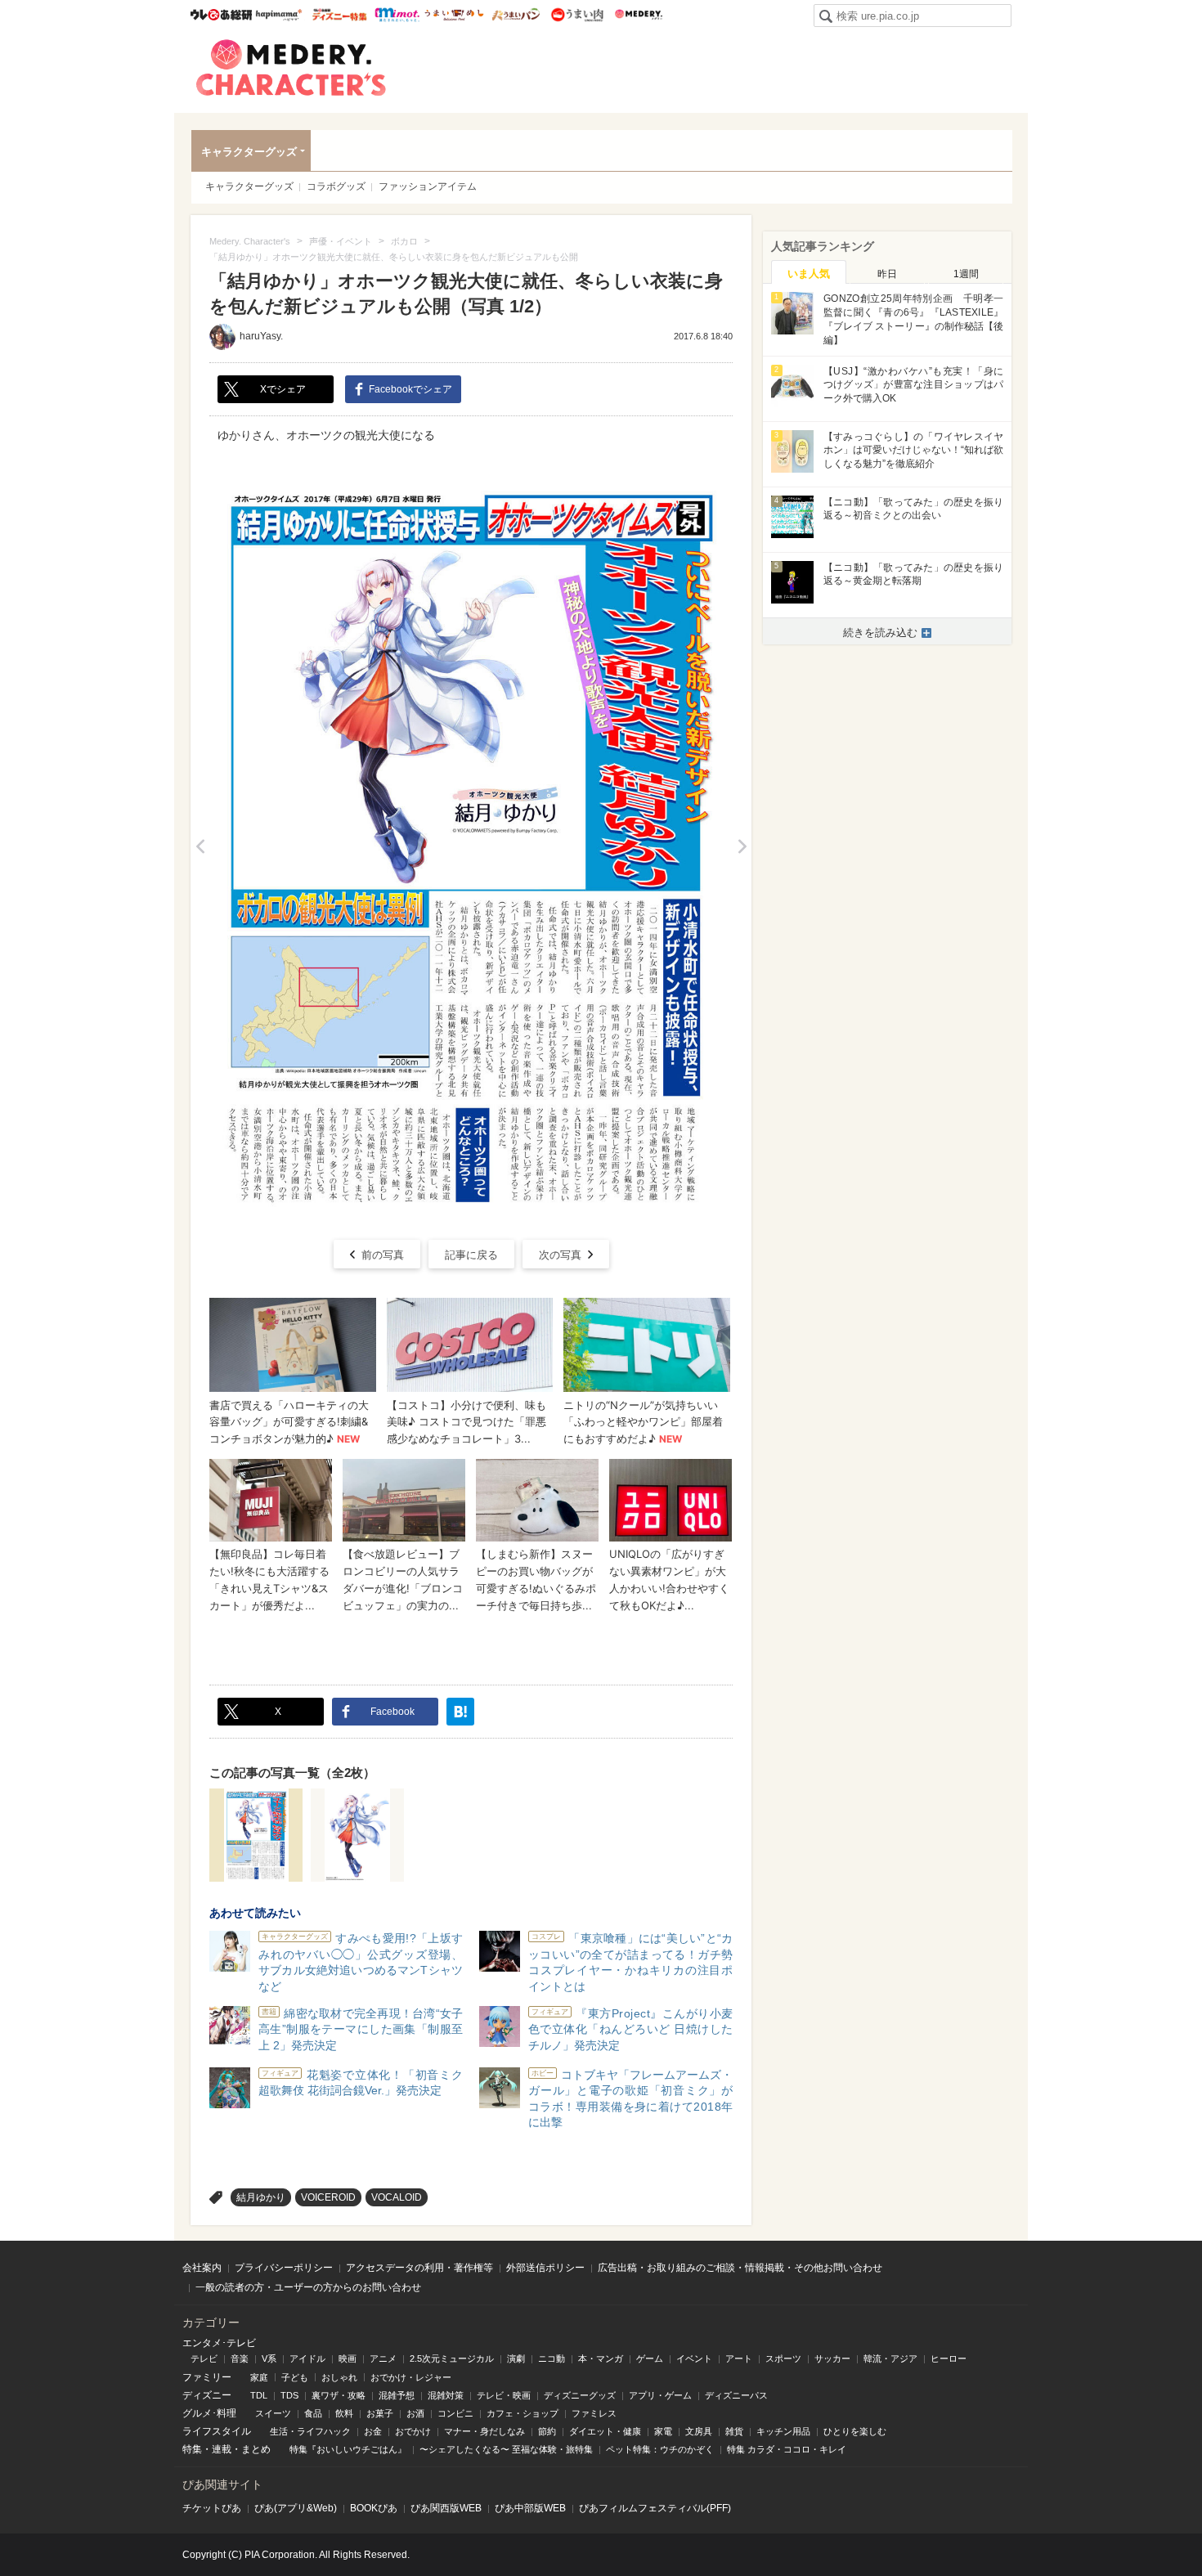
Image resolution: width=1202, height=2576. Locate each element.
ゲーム (650, 2358)
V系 (269, 2358)
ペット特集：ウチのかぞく (660, 2449)
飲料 (344, 2413)
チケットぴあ (212, 2508)
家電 (663, 2431)
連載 (222, 2449)
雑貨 (734, 2431)
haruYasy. (261, 336)
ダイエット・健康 (605, 2431)
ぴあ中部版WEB (530, 2508)
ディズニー (207, 2395)
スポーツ (783, 2358)
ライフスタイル (217, 2431)
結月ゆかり (261, 2197)
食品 (313, 2413)
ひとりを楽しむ (855, 2431)
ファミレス (594, 2413)
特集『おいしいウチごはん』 (348, 2449)
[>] (742, 846)
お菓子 (380, 2413)
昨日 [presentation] (887, 274)
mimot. (397, 15)
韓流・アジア (890, 2358)
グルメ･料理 (209, 2413)
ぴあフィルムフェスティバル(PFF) (655, 2508)
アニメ (383, 2358)
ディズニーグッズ (580, 2395)
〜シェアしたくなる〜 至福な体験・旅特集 (506, 2449)
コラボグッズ (336, 186)
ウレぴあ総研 (221, 15)
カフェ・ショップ (523, 2413)
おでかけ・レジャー (411, 2377)
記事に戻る (471, 1255)
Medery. (638, 15)
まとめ (256, 2449)
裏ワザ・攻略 (339, 2395)
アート (739, 2358)
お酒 (415, 2413)
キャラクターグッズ (249, 152)
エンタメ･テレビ (219, 2343)
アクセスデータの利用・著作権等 (419, 2268)
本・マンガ (601, 2358)
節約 (547, 2431)
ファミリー (207, 2377)
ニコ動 (552, 2358)
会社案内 (202, 2268)
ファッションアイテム (428, 186)
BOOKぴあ (374, 2508)
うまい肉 (577, 15)
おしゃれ (339, 2377)
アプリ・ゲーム (660, 2395)
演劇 (516, 2358)
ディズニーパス (736, 2395)
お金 (373, 2431)
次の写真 (560, 1255)
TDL (259, 2395)
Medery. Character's (291, 68)
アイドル (307, 2358)
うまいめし (454, 15)
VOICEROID (328, 2197)
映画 (348, 2358)
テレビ (204, 2358)
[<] (200, 846)
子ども (295, 2377)
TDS (289, 2395)
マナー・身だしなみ (484, 2431)
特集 (192, 2449)
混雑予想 (397, 2395)
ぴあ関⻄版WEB (446, 2508)
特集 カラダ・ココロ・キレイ (787, 2449)
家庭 (259, 2377)
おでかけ (413, 2431)
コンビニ (455, 2413)
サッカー (832, 2358)
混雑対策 (446, 2395)
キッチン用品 (783, 2431)
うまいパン (516, 15)
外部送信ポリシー (545, 2268)
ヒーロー (949, 2358)
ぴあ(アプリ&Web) (296, 2508)
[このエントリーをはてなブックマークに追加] (460, 1712)
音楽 (240, 2358)
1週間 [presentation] (966, 274)
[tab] (809, 272)
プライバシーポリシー (284, 2268)
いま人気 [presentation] (809, 274)
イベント (694, 2358)
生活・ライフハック (310, 2431)
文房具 (699, 2431)
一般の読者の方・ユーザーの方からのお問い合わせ (308, 2287)
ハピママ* (278, 15)
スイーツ (273, 2413)
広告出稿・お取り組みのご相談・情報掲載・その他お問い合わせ (740, 2268)
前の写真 (383, 1255)
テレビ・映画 (504, 2395)
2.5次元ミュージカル (452, 2358)
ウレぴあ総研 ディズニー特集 (340, 15)
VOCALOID (397, 2197)
